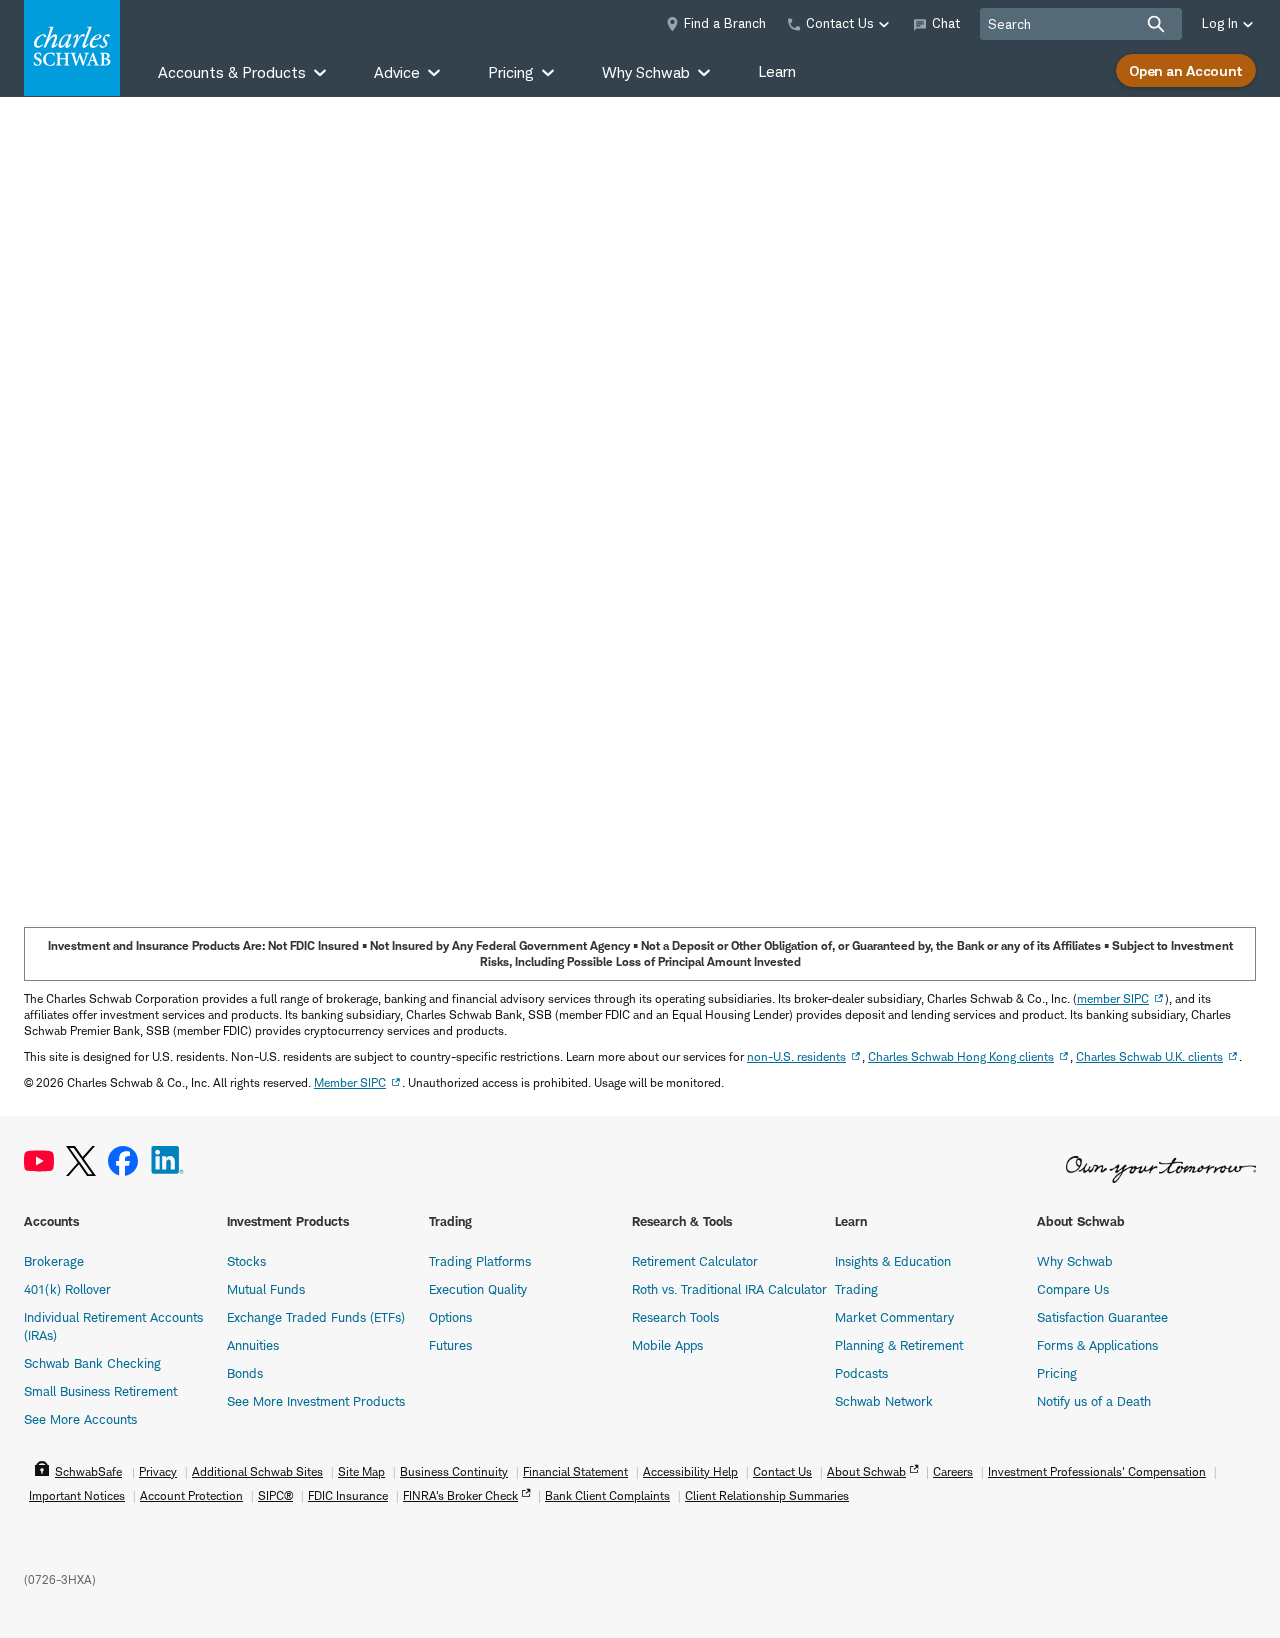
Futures (450, 1345)
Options (450, 1317)
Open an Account (1186, 70)
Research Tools (675, 1317)
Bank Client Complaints (607, 1495)
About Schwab (866, 1471)
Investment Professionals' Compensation (1097, 1471)
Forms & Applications (1097, 1345)
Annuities (253, 1345)
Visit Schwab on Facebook (123, 1161)
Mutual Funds (266, 1289)
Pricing (1057, 1373)
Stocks (246, 1261)
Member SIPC (350, 1082)
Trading (856, 1289)
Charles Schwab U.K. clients (1149, 1056)
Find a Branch (725, 23)
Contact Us (782, 1471)
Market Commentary (894, 1317)
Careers (953, 1471)
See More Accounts (80, 1419)
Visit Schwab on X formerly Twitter (81, 1161)
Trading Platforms (480, 1261)
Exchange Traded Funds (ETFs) (316, 1317)
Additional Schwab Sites (257, 1471)
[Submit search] (1156, 24)
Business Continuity (454, 1471)
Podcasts (861, 1373)
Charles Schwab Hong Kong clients (961, 1056)
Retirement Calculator (695, 1261)
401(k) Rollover (67, 1289)
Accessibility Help (690, 1471)
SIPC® (275, 1495)
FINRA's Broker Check (460, 1495)
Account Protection (191, 1495)
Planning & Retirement (899, 1345)
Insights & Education (893, 1261)
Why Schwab (1075, 1261)
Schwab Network (884, 1401)
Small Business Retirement (100, 1391)
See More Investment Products (316, 1401)
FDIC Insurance (348, 1495)
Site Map (361, 1471)
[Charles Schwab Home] (72, 48)
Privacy (158, 1471)
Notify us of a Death (1094, 1401)
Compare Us (1073, 1289)
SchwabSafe (88, 1471)
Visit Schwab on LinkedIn (167, 1161)
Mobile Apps (667, 1345)
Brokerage (54, 1261)
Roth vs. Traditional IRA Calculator (729, 1289)
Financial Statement (575, 1471)
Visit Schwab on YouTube (39, 1161)
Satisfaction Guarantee (1102, 1317)
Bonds (245, 1373)
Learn (777, 71)
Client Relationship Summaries (767, 1495)
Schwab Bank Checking (92, 1363)
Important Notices (77, 1495)
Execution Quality (478, 1289)
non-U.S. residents (796, 1056)
